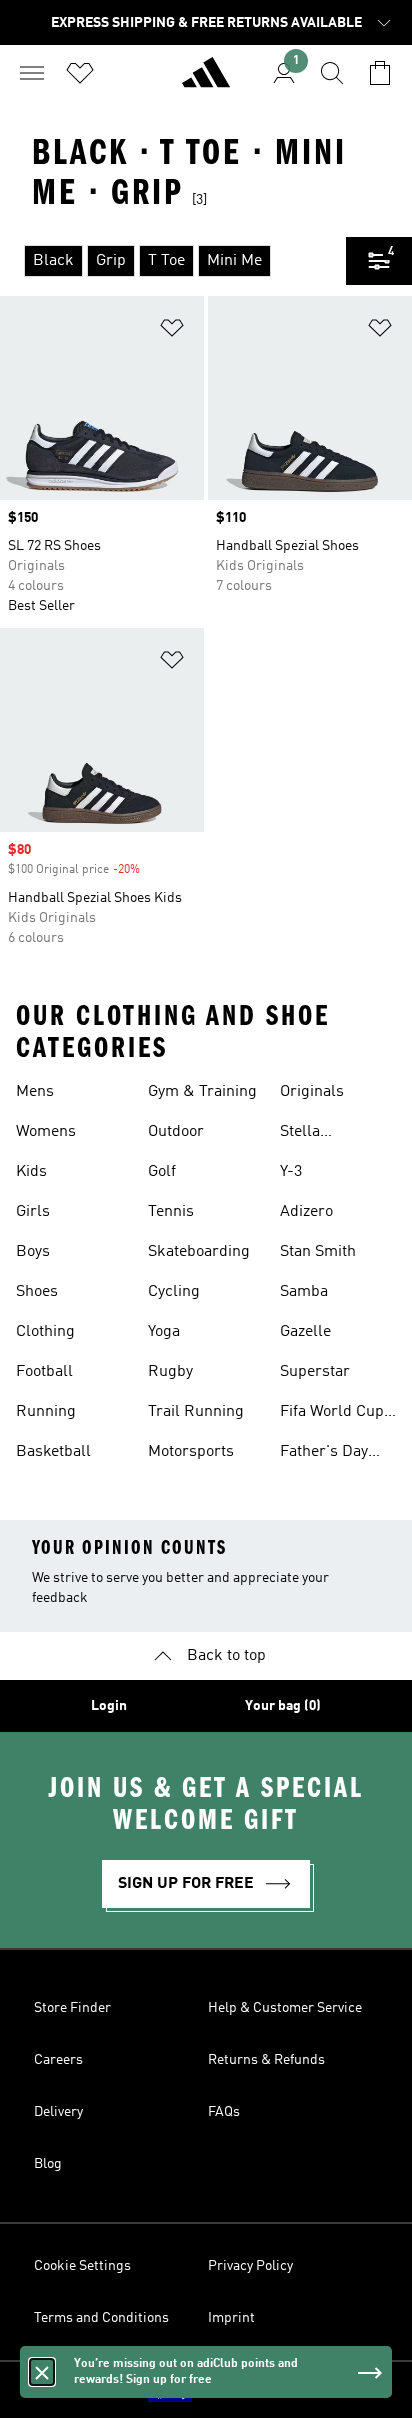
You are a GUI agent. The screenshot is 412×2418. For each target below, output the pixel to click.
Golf (162, 1172)
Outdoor (176, 1132)
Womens (46, 1132)
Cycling (174, 1292)
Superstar (315, 1372)
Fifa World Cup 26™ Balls (332, 1414)
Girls (33, 1212)
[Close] (42, 2372)
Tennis (171, 1212)
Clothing (45, 1332)
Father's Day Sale (324, 1454)
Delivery (58, 2112)
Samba (304, 1292)
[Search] (332, 73)
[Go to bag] (380, 73)
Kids (31, 1172)
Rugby (170, 1372)
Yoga (164, 1332)
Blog (48, 2164)
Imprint (231, 2318)
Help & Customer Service (285, 2008)
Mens (35, 1092)
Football (44, 1372)
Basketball (53, 1452)
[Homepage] (206, 81)
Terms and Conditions (101, 2318)
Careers (58, 2060)
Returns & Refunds (266, 2060)
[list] (173, 261)
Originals (312, 1092)
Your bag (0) (283, 1706)
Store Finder (72, 2008)
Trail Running (196, 1412)
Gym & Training (202, 1092)
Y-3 (291, 1172)
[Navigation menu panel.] (32, 73)
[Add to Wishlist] (172, 331)
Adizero (306, 1212)
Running (46, 1412)
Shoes (37, 1292)
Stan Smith (318, 1252)
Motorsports (191, 1452)
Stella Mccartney (316, 1134)
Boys (33, 1252)
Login (109, 1706)
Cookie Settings (82, 2266)
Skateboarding (199, 1252)
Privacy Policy (250, 2266)
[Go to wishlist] (80, 73)
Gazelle (305, 1332)
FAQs (224, 2112)
